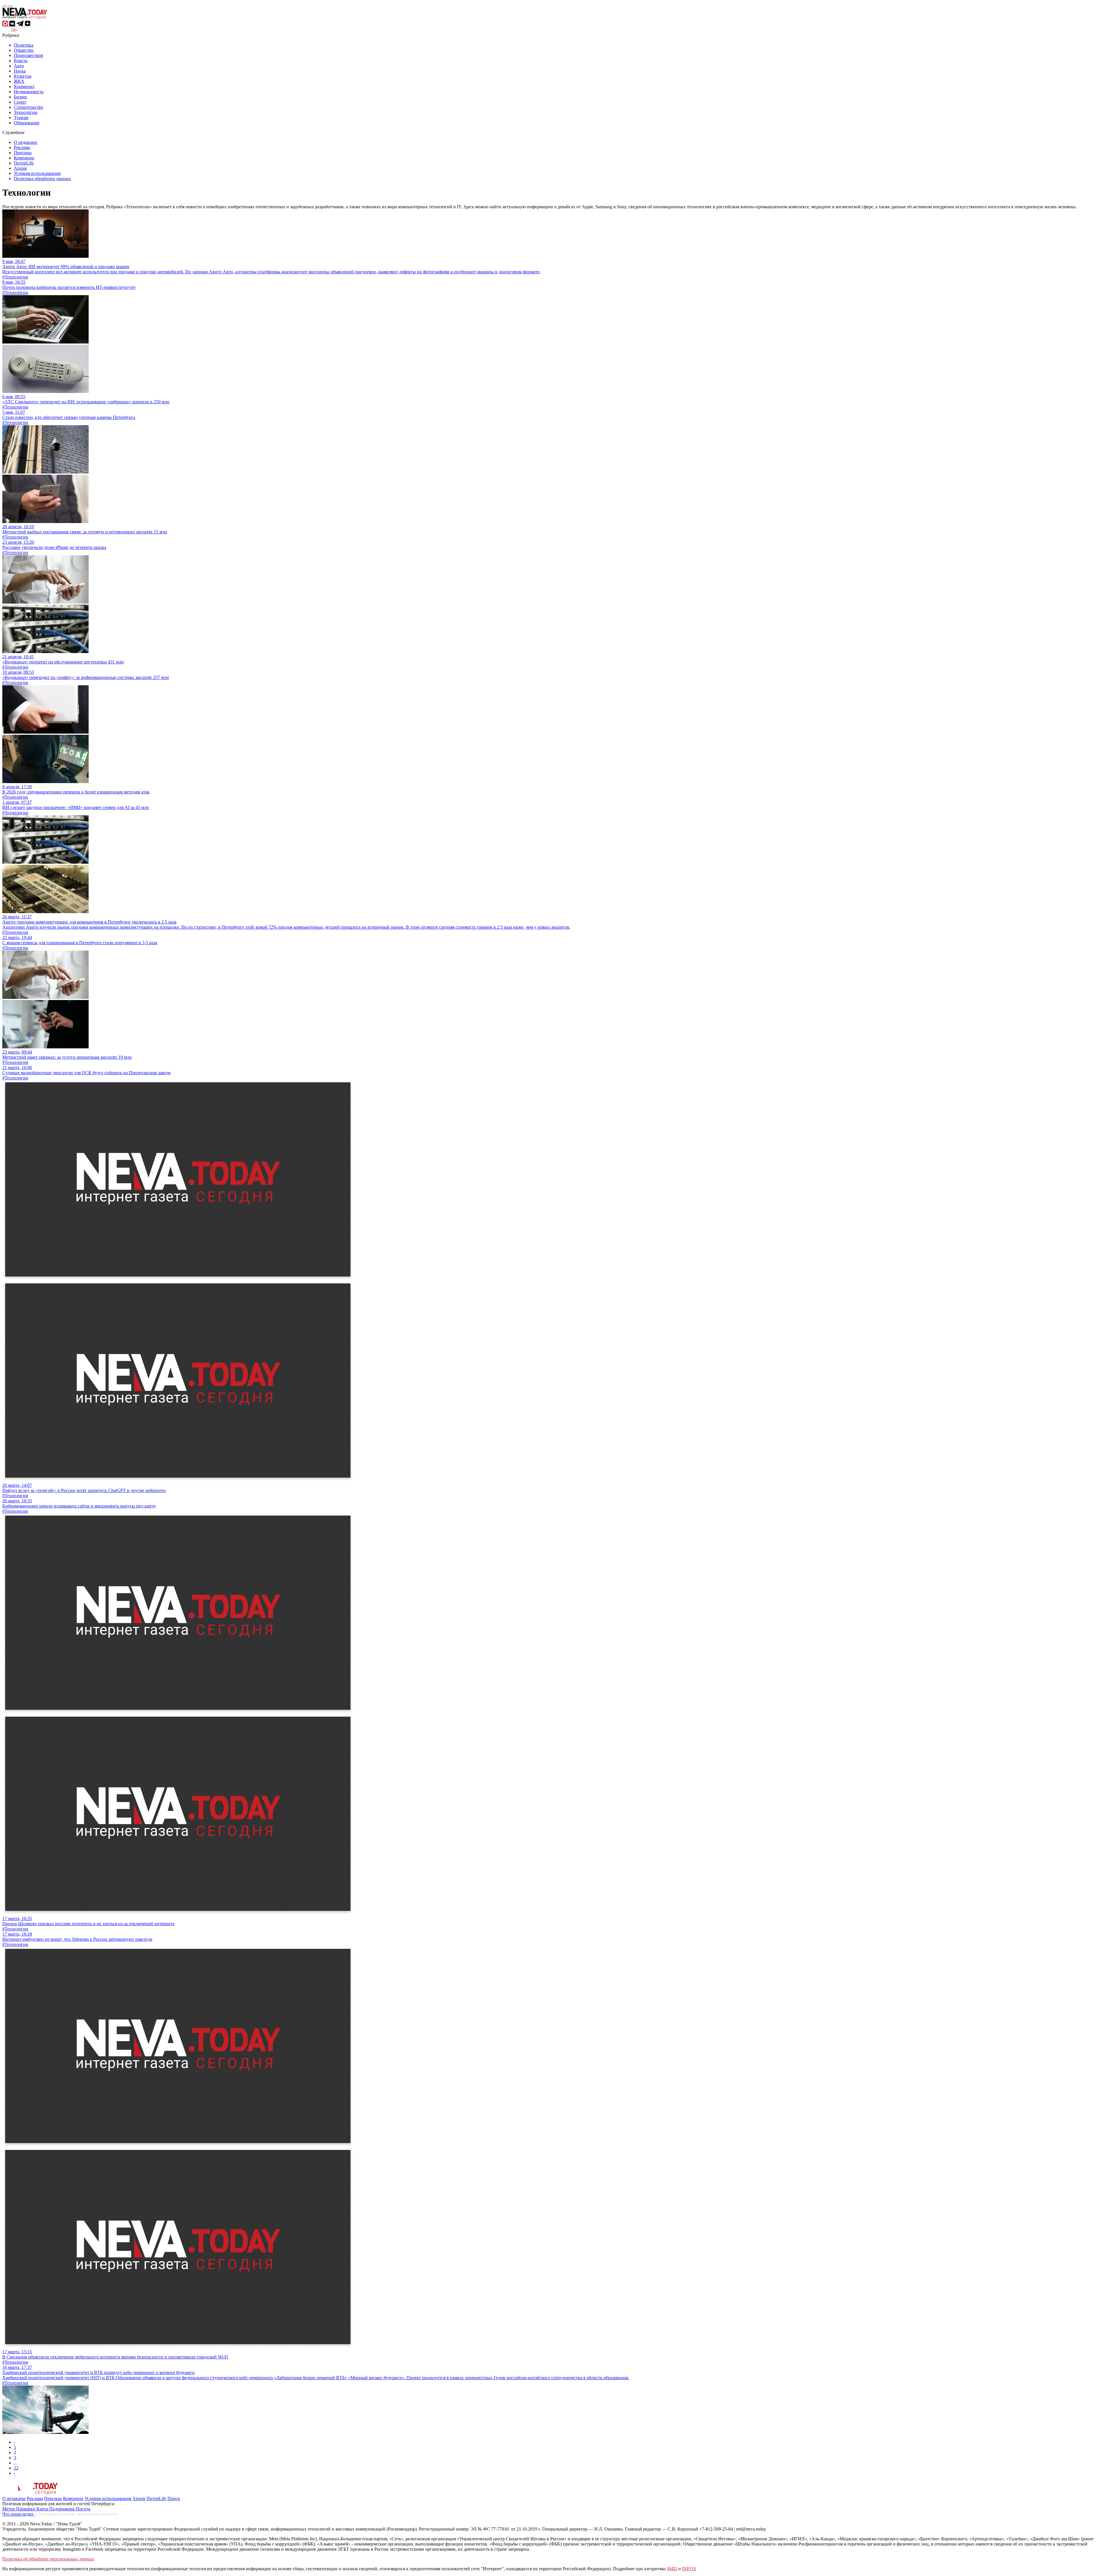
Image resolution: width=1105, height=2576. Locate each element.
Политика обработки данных (42, 179)
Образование (27, 123)
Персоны (23, 153)
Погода (83, 2509)
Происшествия (28, 55)
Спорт (20, 102)
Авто (19, 66)
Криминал (24, 86)
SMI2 (672, 2569)
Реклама (22, 147)
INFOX (689, 2569)
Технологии (26, 112)
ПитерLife (24, 163)
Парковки (26, 2509)
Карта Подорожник (56, 2509)
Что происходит (19, 2514)
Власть (21, 61)
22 (16, 2468)
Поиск (174, 2498)
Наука (20, 71)
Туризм (21, 118)
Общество (24, 50)
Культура (23, 76)
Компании (24, 158)
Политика (24, 45)
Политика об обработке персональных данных (48, 2559)
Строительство (28, 107)
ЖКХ (19, 81)
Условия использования (37, 173)
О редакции (25, 142)
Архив (20, 168)
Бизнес (21, 97)
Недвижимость (29, 92)
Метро (9, 2509)
